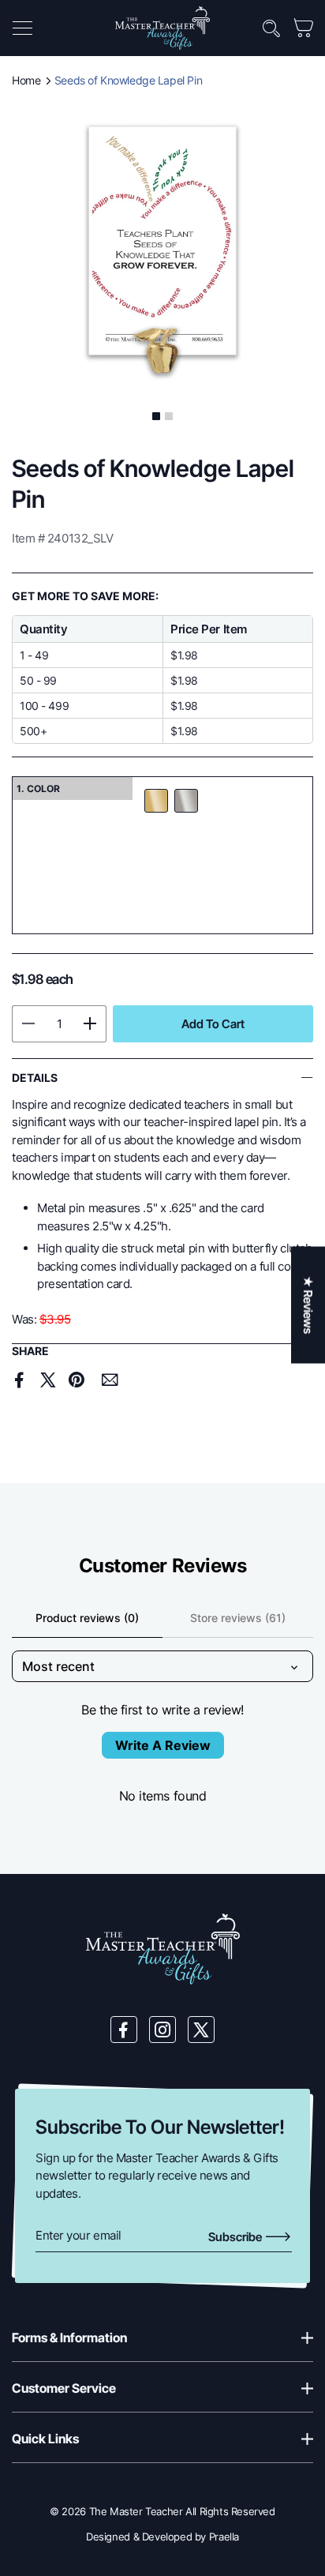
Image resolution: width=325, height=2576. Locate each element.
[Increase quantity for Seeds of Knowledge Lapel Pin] (90, 1024)
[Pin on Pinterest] (76, 1380)
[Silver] (186, 801)
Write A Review (163, 1745)
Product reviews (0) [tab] (87, 1618)
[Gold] (156, 801)
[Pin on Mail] (110, 1380)
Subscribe (236, 2237)
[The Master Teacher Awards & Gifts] (162, 27)
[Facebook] (124, 2030)
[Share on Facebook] (20, 1380)
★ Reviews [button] (308, 1305)
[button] (22, 28)
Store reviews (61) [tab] (238, 1618)
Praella (224, 2537)
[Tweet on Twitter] (48, 1380)
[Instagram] (162, 2030)
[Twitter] (201, 2030)
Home (26, 80)
